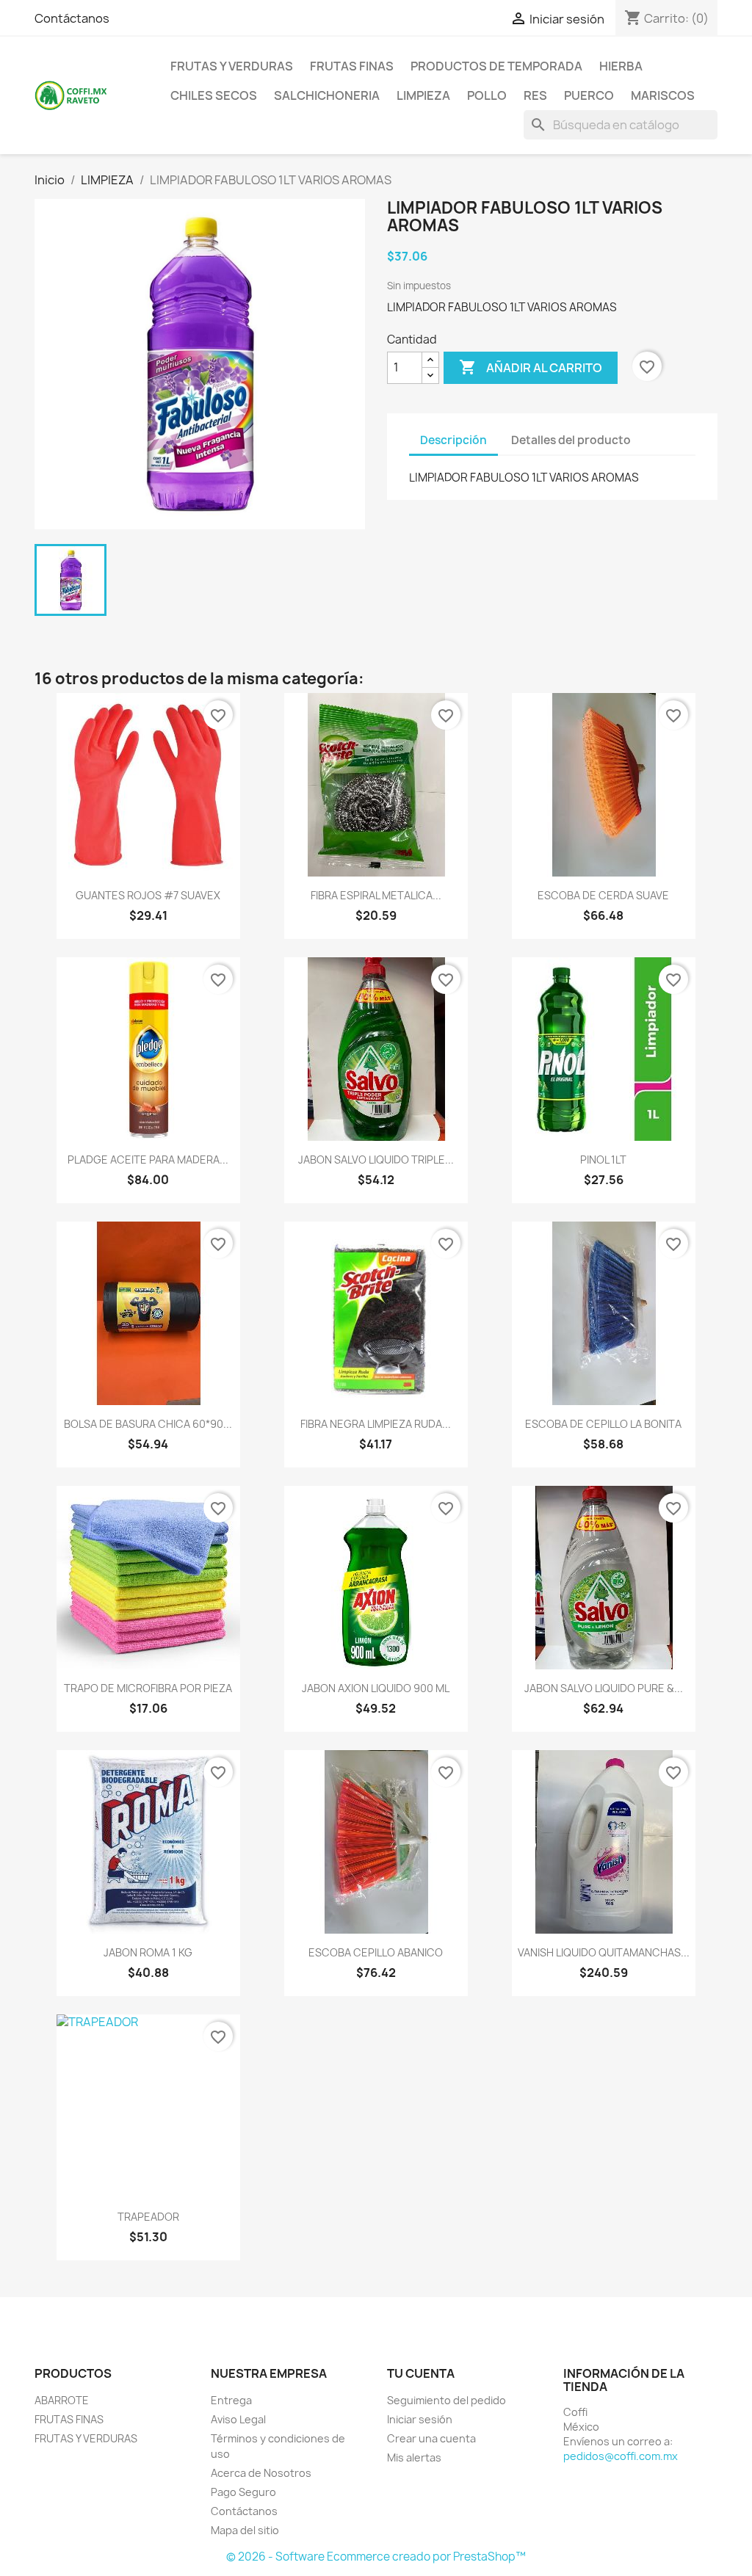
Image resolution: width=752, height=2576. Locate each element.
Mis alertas (414, 2457)
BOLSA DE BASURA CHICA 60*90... (148, 1424)
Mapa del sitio (245, 2530)
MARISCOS (663, 95)
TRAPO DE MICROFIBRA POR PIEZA (148, 1688)
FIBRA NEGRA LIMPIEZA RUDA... (376, 1424)
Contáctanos (72, 18)
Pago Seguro (243, 2492)
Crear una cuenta (431, 2438)
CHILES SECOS (214, 95)
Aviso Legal (238, 2419)
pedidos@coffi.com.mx (621, 2456)
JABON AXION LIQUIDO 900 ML (376, 1688)
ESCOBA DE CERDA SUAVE (603, 895)
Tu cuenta (421, 2373)
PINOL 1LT (603, 1160)
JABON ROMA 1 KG (148, 1952)
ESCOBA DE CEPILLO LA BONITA (603, 1424)
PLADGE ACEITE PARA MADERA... (148, 1160)
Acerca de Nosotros (261, 2473)
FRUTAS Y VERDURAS (232, 66)
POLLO (487, 95)
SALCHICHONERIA (327, 95)
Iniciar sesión (420, 2419)
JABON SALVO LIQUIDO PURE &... (604, 1688)
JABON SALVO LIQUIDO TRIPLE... (376, 1160)
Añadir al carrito (531, 367)
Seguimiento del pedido (446, 2400)
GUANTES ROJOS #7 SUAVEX (148, 895)
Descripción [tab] (453, 440)
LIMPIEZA (423, 95)
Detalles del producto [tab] (571, 440)
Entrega (231, 2400)
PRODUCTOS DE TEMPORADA (496, 66)
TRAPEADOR (148, 2217)
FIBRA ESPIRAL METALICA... (376, 895)
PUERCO (589, 95)
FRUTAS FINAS (352, 66)
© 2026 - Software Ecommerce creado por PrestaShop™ (376, 2557)
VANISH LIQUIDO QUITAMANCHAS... (604, 1952)
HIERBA (621, 66)
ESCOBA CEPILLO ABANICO (376, 1952)
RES (535, 95)
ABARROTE (62, 2400)
